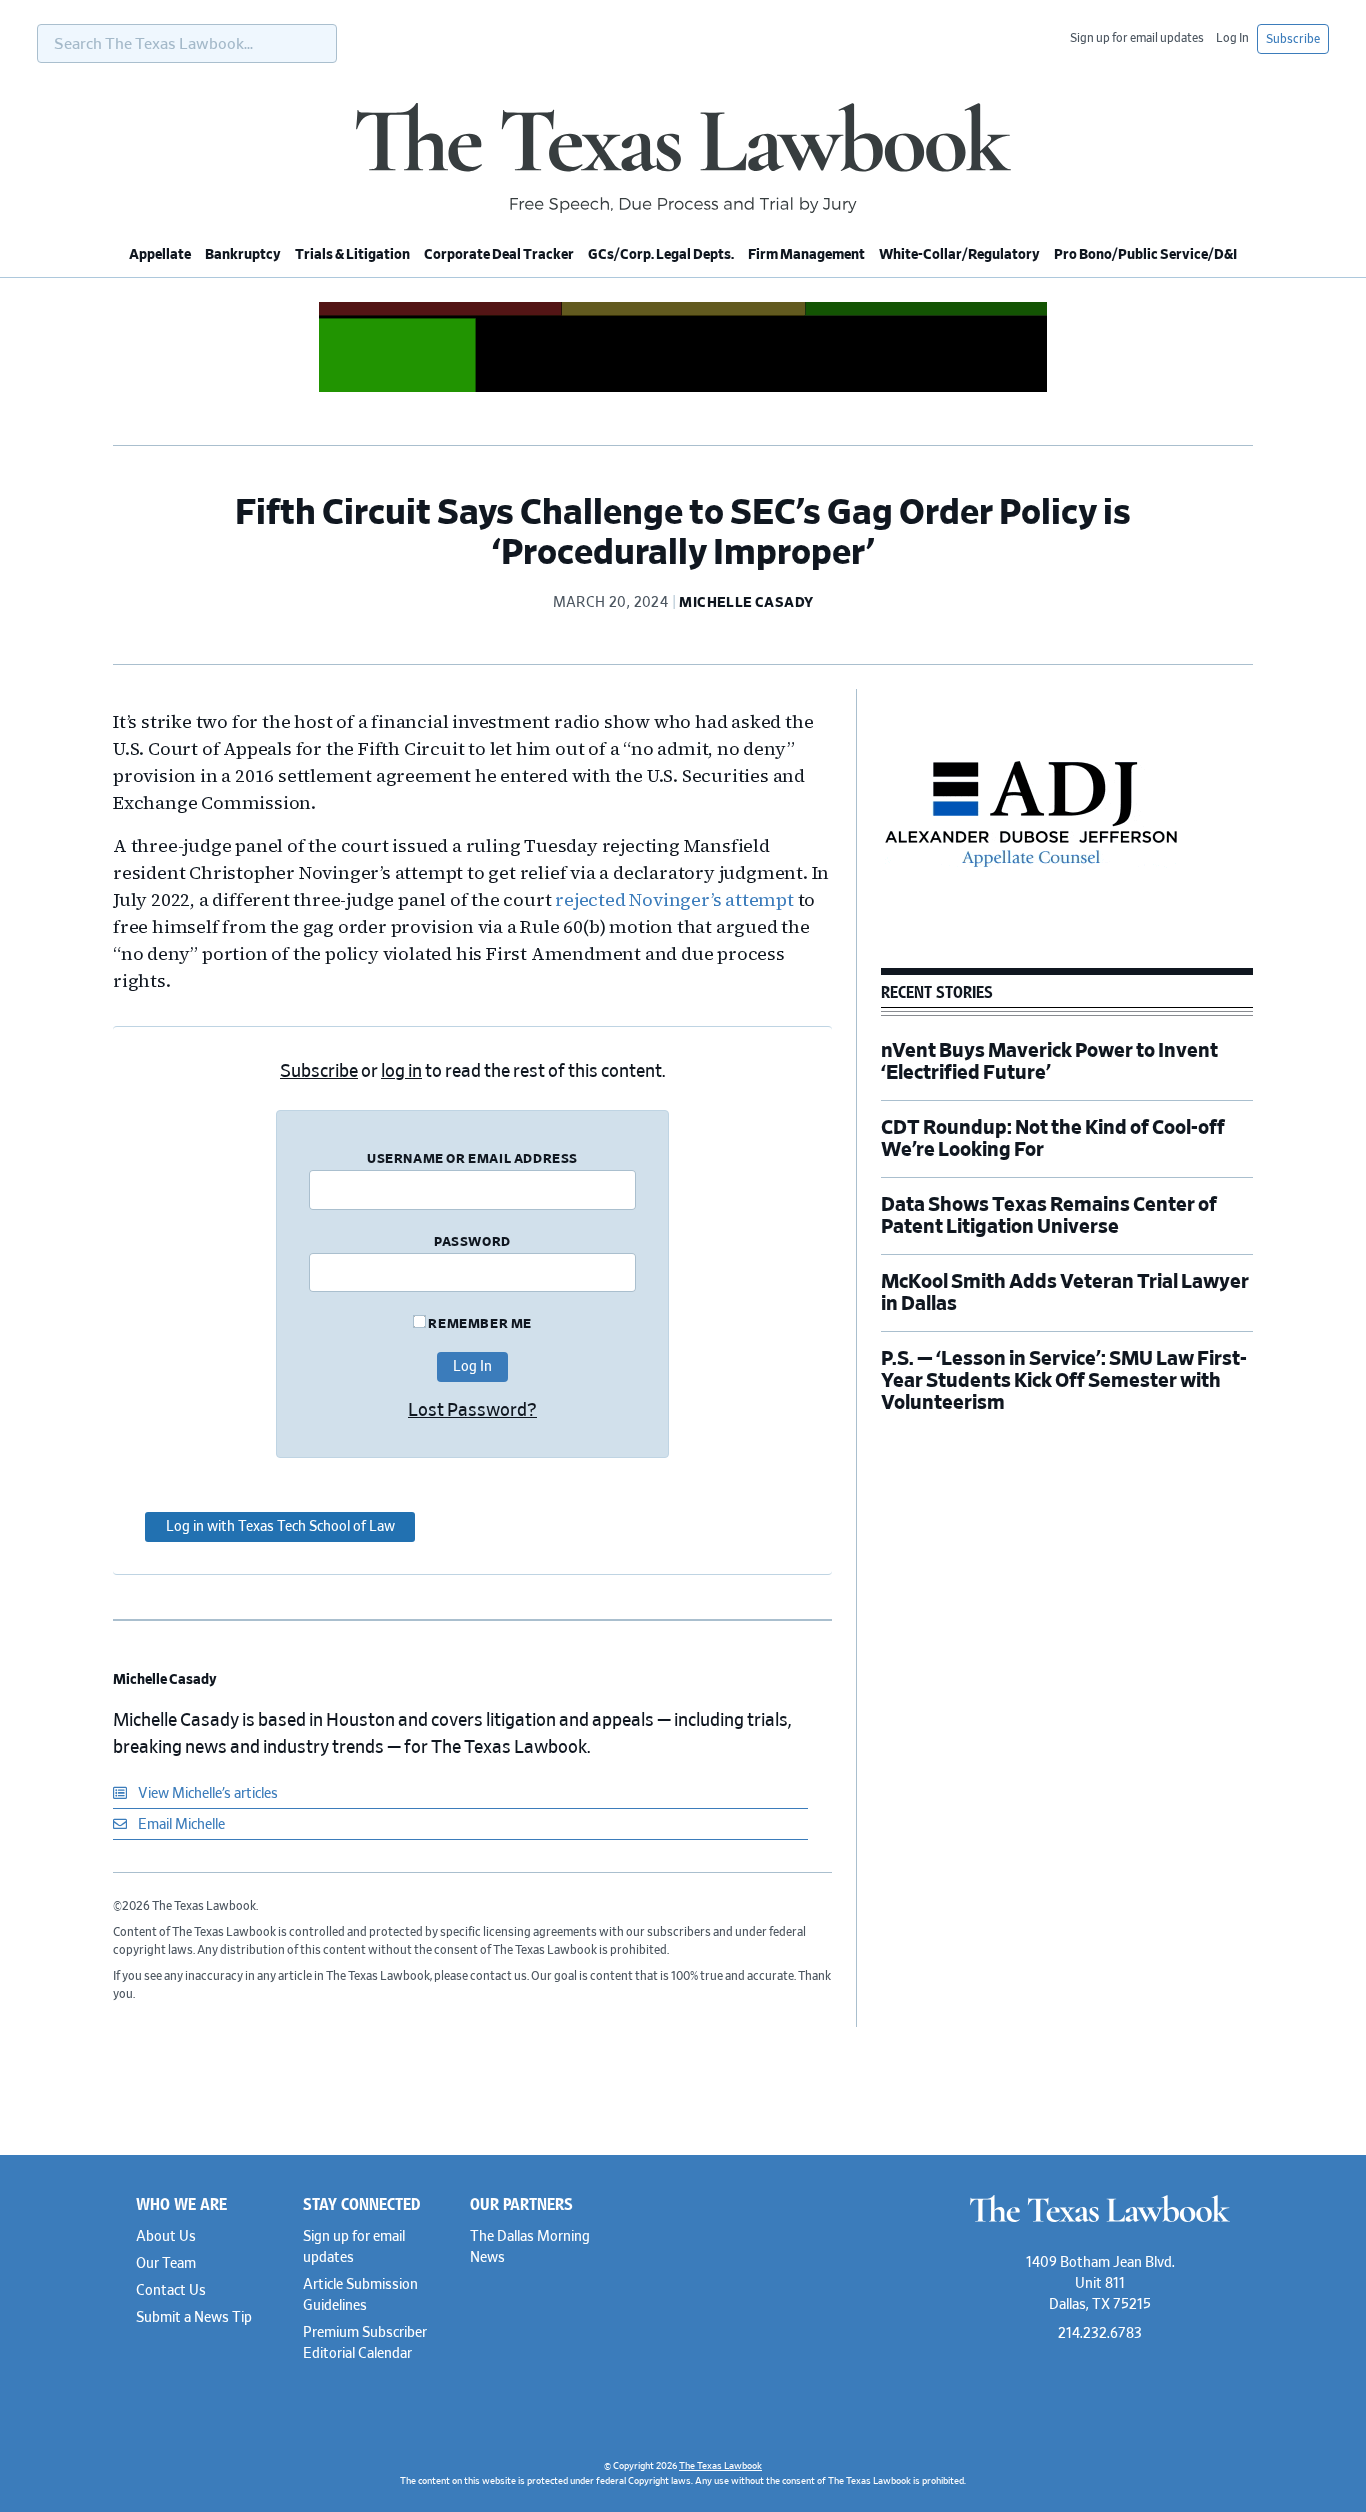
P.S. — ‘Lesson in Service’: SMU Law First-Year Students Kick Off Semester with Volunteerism (1064, 1381)
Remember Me (479, 1324)
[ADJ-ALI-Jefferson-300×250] (1031, 936)
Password (472, 1242)
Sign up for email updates (1137, 38)
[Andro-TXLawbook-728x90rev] (683, 389)
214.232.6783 (1100, 2334)
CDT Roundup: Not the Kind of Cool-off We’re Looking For (1053, 1139)
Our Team (166, 2264)
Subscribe (1293, 39)
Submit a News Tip (194, 2318)
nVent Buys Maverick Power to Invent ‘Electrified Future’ (1049, 1062)
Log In (1232, 38)
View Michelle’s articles (206, 1794)
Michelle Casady (165, 1680)
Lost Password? (472, 1411)
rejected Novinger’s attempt (674, 899)
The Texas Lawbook (683, 158)
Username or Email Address (472, 1159)
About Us (166, 2237)
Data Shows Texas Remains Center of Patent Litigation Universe (1049, 1216)
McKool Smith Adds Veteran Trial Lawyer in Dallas (1065, 1293)
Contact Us (171, 2291)
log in (401, 1072)
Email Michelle (180, 1825)
